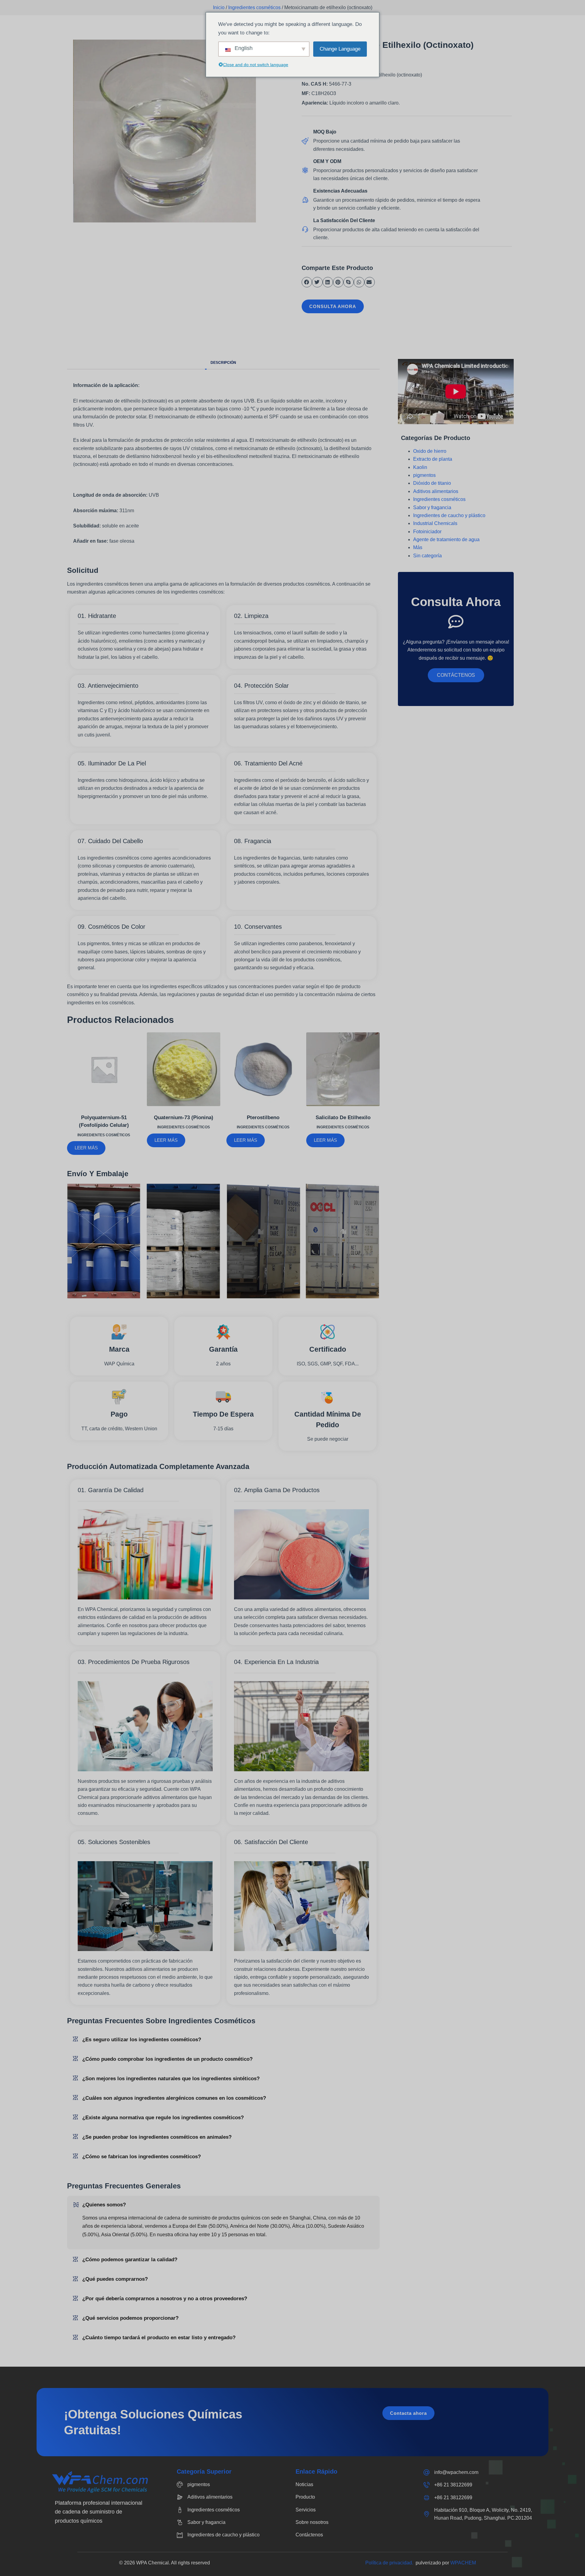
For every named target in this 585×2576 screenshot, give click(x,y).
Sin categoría (427, 556)
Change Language (340, 49)
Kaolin (420, 467)
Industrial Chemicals (435, 523)
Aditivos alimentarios (436, 491)
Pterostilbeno (263, 1118)
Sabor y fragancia (432, 507)
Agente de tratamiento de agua (446, 539)
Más (418, 547)
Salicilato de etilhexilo (343, 1118)
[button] (307, 282)
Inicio (219, 7)
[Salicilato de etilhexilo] (343, 1069)
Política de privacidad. (390, 2563)
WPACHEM (463, 2563)
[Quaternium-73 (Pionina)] (184, 1069)
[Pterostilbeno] (263, 1069)
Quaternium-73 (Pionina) (184, 1118)
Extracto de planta (433, 459)
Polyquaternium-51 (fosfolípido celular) (104, 1121)
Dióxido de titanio (432, 483)
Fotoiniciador (427, 532)
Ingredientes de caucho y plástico (449, 515)
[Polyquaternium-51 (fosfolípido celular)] (104, 1069)
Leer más (86, 1148)
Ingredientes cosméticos (254, 7)
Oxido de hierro (430, 451)
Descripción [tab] (223, 363)
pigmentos (424, 475)
